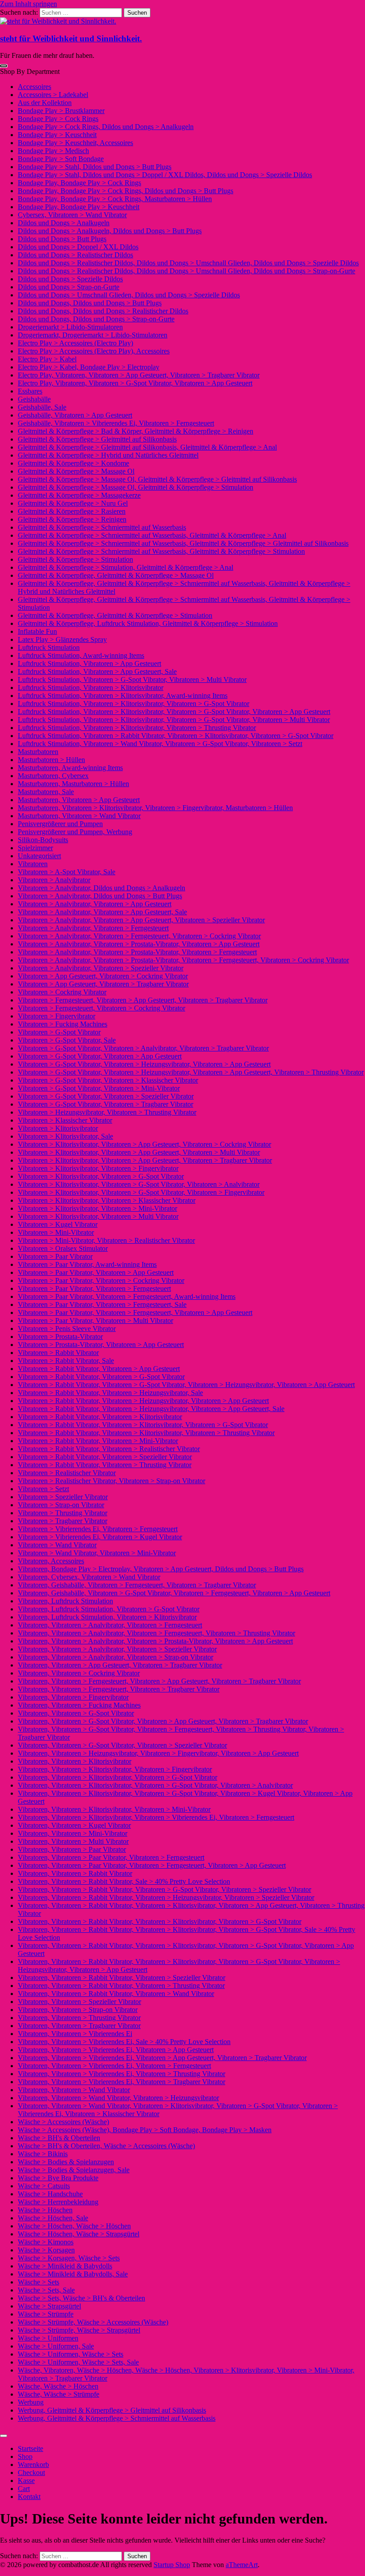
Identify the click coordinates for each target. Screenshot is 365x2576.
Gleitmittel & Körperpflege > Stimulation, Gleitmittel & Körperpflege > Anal (126, 567)
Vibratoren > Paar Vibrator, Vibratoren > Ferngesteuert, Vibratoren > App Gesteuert (135, 1312)
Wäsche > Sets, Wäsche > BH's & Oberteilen (81, 2298)
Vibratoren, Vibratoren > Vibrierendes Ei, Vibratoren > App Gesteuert (116, 2050)
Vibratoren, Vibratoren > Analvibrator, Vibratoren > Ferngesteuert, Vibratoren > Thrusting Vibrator (156, 1633)
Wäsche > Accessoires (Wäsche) (63, 2122)
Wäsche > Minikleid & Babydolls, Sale (73, 2274)
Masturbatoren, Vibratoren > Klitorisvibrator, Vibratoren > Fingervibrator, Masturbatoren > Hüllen (155, 808)
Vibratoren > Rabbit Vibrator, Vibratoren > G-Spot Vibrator (101, 1377)
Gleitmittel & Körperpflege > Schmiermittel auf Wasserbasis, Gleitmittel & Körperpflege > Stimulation (161, 551)
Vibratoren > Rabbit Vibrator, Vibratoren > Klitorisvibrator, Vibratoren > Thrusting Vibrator (146, 1433)
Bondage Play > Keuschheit (57, 135)
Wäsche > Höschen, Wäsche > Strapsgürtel (79, 2234)
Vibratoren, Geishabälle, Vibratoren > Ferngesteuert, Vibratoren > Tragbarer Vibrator (137, 1585)
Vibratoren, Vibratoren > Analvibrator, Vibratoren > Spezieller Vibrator (117, 1649)
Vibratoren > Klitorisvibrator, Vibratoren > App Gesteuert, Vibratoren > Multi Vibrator (139, 1152)
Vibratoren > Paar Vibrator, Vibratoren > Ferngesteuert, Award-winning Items (127, 1296)
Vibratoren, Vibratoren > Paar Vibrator (72, 1849)
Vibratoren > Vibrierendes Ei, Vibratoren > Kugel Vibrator (100, 1537)
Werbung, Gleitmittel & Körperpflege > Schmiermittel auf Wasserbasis (117, 2418)
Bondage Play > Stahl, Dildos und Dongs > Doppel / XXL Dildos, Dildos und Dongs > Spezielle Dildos (165, 175)
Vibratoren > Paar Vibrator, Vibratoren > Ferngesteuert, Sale (102, 1304)
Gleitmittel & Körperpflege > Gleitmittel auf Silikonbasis (97, 439)
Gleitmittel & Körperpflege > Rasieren (72, 511)
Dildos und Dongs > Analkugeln (64, 223)
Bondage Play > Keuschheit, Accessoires (75, 143)
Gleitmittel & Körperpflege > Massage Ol (76, 471)
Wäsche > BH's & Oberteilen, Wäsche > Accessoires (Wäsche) (106, 2146)
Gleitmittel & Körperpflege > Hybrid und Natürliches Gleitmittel (108, 455)
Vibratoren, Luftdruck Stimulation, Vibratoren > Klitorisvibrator (107, 1617)
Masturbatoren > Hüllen (51, 760)
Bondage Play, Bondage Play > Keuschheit (79, 207)
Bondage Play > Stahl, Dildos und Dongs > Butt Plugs (95, 167)
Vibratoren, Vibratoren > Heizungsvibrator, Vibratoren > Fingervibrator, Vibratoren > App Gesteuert (158, 1753)
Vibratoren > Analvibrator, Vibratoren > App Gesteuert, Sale (102, 912)
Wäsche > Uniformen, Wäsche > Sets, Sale (78, 2362)
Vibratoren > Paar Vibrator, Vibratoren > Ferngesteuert (94, 1288)
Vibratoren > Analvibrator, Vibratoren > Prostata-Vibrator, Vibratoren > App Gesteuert (139, 944)
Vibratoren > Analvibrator (54, 880)
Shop (25, 2456)
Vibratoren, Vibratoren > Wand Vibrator (74, 2090)
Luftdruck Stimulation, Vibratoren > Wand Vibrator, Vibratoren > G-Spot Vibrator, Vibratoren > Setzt (160, 744)
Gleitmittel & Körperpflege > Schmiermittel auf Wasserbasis (102, 527)
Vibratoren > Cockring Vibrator (62, 992)
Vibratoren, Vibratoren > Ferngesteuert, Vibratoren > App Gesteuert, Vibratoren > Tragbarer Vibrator (159, 1681)
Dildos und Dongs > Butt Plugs (62, 239)
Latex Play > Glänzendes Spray (62, 639)
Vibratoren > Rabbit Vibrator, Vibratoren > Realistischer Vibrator (109, 1449)
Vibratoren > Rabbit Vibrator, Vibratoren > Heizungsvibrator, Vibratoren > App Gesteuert (143, 1401)
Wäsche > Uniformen (48, 2338)
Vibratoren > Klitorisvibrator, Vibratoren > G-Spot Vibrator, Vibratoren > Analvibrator (139, 1184)
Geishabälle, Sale (42, 407)
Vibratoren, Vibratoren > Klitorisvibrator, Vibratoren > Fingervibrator (115, 1769)
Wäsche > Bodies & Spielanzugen (66, 2162)
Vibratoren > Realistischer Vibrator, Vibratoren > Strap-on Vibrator (112, 1481)
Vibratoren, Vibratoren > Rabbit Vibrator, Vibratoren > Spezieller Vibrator (122, 1978)
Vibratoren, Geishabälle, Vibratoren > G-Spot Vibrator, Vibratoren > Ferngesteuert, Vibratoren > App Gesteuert (174, 1593)
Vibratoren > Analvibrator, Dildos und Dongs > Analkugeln (101, 888)
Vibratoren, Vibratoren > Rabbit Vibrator (75, 1873)
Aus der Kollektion (45, 103)
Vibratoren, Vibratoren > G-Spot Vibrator (76, 1713)
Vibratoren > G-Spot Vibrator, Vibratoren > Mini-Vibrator (99, 1088)
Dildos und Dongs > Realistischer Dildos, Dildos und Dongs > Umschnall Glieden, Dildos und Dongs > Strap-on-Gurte (187, 271)
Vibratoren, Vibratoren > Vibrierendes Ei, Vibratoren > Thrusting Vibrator (122, 2074)
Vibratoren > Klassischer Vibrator (65, 1120)
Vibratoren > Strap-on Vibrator (61, 1505)
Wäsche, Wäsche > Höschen (58, 2386)
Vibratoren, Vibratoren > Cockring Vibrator (79, 1673)
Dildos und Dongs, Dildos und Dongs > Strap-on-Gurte (96, 319)
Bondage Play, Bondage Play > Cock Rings (79, 183)
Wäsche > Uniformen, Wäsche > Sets (71, 2354)
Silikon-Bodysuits (43, 840)
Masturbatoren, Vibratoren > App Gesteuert (79, 800)
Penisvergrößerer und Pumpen (60, 824)
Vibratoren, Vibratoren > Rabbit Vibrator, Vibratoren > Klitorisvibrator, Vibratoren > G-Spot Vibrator (160, 1921)
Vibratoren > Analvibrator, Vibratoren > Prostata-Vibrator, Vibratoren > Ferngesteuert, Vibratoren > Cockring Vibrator (183, 960)
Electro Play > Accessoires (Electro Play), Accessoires (94, 351)
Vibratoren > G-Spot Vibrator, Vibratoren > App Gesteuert (100, 1056)
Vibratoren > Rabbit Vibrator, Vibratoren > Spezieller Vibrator (105, 1457)
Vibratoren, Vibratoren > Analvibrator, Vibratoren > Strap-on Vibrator (116, 1657)
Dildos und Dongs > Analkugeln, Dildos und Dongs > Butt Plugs (110, 231)
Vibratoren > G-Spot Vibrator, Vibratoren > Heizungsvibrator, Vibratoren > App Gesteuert (144, 1064)
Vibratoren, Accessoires (51, 1561)
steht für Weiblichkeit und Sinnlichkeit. (71, 39)
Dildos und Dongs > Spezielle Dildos (70, 279)
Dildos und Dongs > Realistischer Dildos (75, 255)
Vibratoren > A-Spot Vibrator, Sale (67, 872)
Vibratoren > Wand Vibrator (57, 1545)
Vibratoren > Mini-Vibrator (56, 1232)
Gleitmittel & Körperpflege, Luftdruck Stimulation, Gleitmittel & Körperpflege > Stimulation (148, 623)
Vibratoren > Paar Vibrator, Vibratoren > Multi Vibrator (95, 1320)
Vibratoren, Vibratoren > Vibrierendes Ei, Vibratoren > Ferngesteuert (114, 2066)
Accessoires (34, 87)
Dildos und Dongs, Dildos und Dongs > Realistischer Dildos (103, 311)
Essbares (30, 391)
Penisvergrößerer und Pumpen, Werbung (75, 832)
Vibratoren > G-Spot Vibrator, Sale (67, 1040)
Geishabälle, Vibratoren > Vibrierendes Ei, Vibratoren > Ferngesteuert (116, 423)
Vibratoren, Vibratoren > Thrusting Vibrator (79, 2018)
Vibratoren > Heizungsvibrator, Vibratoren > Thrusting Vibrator (107, 1112)
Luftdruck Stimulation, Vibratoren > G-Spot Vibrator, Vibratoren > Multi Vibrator (132, 679)
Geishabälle (34, 399)
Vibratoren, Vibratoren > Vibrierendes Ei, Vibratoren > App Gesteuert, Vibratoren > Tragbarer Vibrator (162, 2058)
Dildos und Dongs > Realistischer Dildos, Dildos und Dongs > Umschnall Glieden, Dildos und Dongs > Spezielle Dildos (188, 263)
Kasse (26, 2481)
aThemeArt (242, 2565)
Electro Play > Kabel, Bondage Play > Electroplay (89, 367)
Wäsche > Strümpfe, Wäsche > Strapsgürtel (79, 2330)
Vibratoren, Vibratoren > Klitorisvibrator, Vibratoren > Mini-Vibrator (114, 1809)
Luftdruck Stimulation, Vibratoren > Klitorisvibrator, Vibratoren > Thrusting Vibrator (137, 728)
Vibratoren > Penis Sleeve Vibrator (67, 1329)
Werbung (31, 2402)
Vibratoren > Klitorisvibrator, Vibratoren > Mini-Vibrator (97, 1208)
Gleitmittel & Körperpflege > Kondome (73, 463)
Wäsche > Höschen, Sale (53, 2218)
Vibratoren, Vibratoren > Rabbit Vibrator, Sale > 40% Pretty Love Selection (124, 1881)
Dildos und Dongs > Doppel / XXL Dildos (78, 247)
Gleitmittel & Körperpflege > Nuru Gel (73, 503)
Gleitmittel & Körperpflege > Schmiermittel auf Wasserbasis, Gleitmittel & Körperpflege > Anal (152, 535)
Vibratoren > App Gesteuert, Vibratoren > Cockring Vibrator (103, 976)
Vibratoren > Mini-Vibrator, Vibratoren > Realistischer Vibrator (106, 1240)
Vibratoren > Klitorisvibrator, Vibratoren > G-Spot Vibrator (101, 1176)
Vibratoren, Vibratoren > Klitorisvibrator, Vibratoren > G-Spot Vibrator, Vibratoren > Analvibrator (155, 1785)
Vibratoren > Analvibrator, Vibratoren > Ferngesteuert (93, 928)
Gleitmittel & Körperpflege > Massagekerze (79, 495)
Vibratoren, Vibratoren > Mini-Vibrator (73, 1833)
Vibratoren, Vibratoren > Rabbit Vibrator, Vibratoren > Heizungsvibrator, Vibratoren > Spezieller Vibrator (166, 1897)
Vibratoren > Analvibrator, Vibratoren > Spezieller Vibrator (101, 968)
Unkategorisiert (39, 856)
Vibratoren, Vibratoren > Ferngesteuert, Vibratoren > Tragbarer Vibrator (119, 1689)
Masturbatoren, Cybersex (53, 776)
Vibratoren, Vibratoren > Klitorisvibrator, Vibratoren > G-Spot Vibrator (118, 1777)
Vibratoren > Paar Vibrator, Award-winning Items (87, 1264)
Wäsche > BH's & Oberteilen (59, 2138)
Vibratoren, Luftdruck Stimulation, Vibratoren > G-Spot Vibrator (109, 1609)
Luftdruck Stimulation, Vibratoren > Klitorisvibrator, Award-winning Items (123, 696)
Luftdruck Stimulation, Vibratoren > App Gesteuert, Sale (97, 671)
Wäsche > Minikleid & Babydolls (65, 2266)
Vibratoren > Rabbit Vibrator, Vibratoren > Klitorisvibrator (100, 1417)
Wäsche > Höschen (45, 2210)
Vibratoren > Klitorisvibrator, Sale (65, 1136)
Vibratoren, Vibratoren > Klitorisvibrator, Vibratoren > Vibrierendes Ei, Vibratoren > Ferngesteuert (156, 1817)
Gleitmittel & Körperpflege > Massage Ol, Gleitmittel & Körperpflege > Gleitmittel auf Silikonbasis (157, 479)
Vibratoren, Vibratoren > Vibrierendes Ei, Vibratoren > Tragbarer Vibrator (122, 2082)
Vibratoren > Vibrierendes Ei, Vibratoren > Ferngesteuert (98, 1529)
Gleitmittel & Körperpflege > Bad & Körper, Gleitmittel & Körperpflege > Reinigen (136, 431)
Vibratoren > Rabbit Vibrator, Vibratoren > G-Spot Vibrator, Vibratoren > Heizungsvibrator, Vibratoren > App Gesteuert (186, 1385)
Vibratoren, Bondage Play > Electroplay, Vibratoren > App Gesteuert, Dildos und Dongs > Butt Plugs (161, 1569)
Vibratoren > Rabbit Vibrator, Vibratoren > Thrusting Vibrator (105, 1465)
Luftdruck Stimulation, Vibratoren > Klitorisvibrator (91, 688)
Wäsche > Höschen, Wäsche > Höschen (74, 2226)
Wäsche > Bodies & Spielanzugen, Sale (74, 2170)
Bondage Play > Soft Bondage (61, 159)
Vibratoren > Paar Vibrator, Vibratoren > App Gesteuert (96, 1272)
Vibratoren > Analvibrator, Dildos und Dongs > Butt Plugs (100, 896)
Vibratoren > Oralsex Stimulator (63, 1248)
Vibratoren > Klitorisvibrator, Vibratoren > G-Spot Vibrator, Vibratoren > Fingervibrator (141, 1192)
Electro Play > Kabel (47, 359)
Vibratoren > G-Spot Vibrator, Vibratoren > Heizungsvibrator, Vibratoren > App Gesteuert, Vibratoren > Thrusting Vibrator (191, 1072)
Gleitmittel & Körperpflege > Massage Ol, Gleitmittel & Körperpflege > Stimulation (136, 487)
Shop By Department (30, 71)
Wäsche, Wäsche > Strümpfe (59, 2394)
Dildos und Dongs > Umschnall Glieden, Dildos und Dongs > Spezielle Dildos (129, 295)
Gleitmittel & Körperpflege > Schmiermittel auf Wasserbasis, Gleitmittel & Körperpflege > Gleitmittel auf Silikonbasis (183, 543)
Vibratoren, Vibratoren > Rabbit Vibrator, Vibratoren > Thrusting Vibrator (121, 1986)
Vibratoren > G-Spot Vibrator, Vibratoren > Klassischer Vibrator (108, 1080)
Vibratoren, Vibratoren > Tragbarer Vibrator (79, 2026)
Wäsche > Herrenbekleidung (58, 2202)
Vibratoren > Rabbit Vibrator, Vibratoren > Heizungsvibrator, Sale (110, 1393)
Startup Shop (172, 2565)
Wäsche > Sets (39, 2282)
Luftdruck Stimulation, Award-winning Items (81, 655)
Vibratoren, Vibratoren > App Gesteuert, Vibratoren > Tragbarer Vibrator (120, 1665)
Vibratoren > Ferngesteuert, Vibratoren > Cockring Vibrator (101, 1008)
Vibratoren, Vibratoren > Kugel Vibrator (74, 1825)
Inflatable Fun (37, 631)
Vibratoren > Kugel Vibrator (58, 1224)
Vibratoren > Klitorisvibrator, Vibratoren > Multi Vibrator (98, 1216)
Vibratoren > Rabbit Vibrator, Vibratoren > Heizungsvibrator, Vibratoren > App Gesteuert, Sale (151, 1409)
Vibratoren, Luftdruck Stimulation (65, 1601)
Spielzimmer (35, 848)
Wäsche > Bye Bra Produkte (58, 2178)
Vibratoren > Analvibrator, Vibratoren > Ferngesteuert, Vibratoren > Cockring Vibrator (139, 936)
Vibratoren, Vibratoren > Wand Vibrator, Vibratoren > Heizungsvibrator (118, 2098)
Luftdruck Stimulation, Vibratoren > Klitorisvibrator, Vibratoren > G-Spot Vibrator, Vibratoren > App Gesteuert (174, 712)
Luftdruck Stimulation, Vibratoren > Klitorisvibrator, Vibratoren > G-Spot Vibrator (134, 704)
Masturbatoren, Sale (46, 792)
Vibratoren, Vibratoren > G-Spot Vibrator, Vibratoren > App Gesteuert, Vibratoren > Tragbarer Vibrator (163, 1721)
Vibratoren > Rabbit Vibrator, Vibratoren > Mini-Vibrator (98, 1441)
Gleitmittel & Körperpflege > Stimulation (75, 559)
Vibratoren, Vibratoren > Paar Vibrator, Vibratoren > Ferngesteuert (111, 1857)
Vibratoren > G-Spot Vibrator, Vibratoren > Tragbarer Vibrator (105, 1104)
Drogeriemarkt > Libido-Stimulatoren (70, 327)
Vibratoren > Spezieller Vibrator (63, 1497)
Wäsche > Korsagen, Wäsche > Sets (69, 2258)
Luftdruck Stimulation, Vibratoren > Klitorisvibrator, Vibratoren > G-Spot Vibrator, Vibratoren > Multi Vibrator (174, 720)
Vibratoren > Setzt (43, 1489)
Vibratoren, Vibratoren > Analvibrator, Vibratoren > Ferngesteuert (110, 1625)
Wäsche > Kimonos (46, 2242)
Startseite (30, 2448)
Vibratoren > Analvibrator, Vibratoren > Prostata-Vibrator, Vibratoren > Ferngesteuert (137, 952)
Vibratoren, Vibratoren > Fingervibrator (73, 1697)
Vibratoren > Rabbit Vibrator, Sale (66, 1361)
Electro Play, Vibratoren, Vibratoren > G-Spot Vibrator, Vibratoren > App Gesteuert (135, 383)
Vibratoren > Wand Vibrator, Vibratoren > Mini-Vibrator (97, 1553)
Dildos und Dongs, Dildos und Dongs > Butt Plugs (90, 303)
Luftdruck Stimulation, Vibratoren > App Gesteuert (89, 663)
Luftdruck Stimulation (49, 647)
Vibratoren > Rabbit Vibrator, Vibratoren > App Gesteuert (99, 1369)
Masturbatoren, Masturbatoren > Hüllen (73, 784)
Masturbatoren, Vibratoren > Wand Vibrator (79, 816)
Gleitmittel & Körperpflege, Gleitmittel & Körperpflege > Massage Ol (116, 575)
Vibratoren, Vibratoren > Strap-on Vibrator (78, 2010)
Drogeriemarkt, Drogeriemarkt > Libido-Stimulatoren (93, 335)
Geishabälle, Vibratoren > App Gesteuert (75, 415)
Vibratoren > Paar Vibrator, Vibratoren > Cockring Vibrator (101, 1280)
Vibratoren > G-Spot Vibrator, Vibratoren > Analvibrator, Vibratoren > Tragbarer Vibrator (143, 1048)
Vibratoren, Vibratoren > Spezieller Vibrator (79, 2002)
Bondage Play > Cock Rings (58, 119)
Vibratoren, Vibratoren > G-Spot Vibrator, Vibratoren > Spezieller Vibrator (122, 1745)
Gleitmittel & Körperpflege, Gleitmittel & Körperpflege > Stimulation (115, 615)
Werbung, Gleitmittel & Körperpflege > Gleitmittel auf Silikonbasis (112, 2410)
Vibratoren (33, 864)
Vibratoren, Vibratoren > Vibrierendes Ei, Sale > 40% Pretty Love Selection (124, 2042)
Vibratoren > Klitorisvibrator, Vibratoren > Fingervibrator (98, 1168)
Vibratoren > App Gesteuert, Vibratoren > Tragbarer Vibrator (103, 984)
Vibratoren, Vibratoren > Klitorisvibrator (75, 1761)
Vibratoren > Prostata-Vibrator (60, 1337)
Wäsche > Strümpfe (46, 2314)
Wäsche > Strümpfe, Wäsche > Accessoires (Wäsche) (93, 2322)
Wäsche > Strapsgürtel (49, 2306)
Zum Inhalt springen (28, 4)
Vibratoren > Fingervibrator (57, 1016)
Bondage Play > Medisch (53, 151)
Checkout (31, 2473)
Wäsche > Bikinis (43, 2154)
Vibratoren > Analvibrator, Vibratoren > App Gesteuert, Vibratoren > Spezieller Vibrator (141, 920)
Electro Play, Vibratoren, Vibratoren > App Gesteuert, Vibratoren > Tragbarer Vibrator (139, 375)
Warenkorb (33, 2464)
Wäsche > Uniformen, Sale (56, 2346)
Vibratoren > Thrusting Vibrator (63, 1513)
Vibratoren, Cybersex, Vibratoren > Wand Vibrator (89, 1577)
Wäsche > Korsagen (46, 2250)
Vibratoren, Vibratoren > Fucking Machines (79, 1705)
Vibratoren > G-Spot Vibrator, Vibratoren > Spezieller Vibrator (106, 1096)
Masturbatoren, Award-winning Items (70, 768)
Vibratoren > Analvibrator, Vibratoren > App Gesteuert (95, 904)
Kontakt (29, 2497)
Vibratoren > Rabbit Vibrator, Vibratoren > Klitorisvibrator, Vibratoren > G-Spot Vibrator (143, 1425)
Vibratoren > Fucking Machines (63, 1024)
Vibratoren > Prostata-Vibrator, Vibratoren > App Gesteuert (101, 1345)
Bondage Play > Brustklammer (61, 111)
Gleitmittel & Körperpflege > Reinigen (72, 519)
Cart (24, 2489)
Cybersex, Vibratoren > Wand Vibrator (72, 215)
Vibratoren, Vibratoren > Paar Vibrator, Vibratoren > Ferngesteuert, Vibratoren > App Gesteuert (152, 1865)
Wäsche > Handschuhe (50, 2194)
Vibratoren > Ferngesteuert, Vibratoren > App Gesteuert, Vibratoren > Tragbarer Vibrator (143, 1000)
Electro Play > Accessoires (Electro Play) (75, 343)
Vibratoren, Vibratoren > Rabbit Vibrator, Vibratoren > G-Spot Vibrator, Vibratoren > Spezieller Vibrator (164, 1889)
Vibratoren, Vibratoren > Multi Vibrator (73, 1841)
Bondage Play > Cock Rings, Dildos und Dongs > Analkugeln (106, 127)
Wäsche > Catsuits (44, 2186)
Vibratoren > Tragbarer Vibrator (63, 1521)
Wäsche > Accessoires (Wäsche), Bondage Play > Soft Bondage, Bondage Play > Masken (145, 2130)
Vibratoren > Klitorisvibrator (58, 1128)
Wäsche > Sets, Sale (46, 2290)
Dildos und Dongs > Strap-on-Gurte (69, 287)
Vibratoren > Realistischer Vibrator (67, 1473)
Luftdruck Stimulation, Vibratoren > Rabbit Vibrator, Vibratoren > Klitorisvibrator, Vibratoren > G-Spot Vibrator (176, 736)
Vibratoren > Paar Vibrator (55, 1256)
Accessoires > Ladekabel (53, 95)
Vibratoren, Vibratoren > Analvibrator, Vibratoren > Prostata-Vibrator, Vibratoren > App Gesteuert (155, 1641)
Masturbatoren (38, 752)
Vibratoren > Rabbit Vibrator (58, 1353)
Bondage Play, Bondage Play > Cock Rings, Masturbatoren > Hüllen (115, 199)
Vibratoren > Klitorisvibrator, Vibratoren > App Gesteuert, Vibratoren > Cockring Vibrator (144, 1144)
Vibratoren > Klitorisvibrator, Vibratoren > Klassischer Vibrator (107, 1200)
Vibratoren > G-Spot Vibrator (59, 1032)
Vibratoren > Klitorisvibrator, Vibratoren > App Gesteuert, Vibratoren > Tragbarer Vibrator (145, 1160)
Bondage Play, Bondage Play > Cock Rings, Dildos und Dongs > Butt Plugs (126, 191)
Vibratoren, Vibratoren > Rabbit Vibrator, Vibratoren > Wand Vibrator (116, 1994)
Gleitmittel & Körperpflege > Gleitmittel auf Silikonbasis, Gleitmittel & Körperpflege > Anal (147, 447)
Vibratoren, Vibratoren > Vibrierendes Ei (75, 2034)
